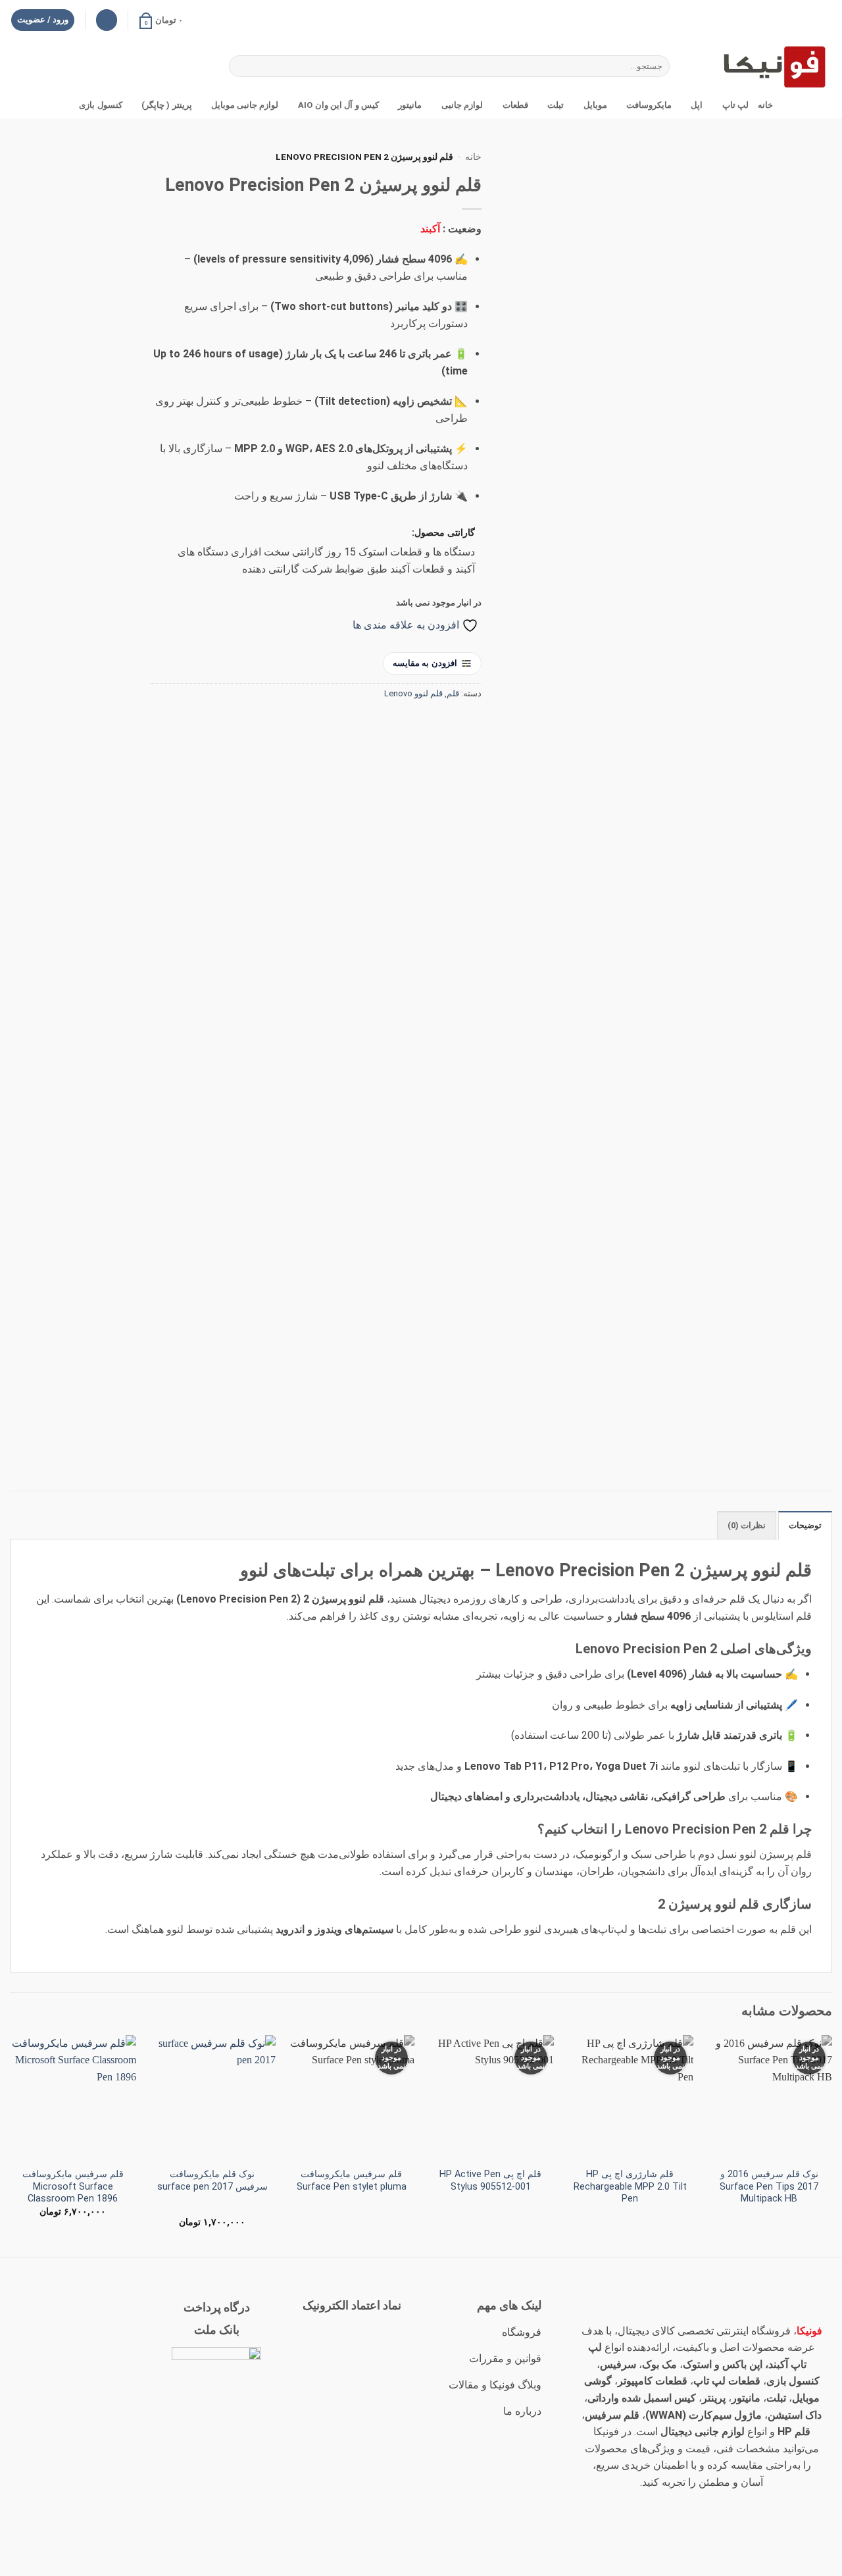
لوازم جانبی (462, 105)
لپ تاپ (735, 105)
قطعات (515, 105)
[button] (161, 20)
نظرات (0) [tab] (747, 1525)
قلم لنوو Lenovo (413, 693)
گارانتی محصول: (443, 533)
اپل (697, 105)
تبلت (556, 105)
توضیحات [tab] (805, 1525)
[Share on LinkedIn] (375, 723)
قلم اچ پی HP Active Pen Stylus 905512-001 (490, 2180)
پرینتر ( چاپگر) (167, 105)
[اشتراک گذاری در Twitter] (446, 723)
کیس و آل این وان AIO (338, 105)
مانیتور (410, 105)
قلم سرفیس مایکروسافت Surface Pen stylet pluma (352, 2180)
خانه (765, 105)
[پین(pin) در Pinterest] (398, 723)
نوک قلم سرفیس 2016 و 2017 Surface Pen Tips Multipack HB (769, 2186)
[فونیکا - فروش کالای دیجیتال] (766, 66)
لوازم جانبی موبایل (245, 105)
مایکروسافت (649, 105)
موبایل (595, 105)
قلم (453, 693)
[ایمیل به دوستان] (422, 723)
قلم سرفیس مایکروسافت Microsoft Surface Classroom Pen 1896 (73, 2186)
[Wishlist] (107, 20)
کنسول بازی (100, 105)
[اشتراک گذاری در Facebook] (469, 723)
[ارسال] (241, 66)
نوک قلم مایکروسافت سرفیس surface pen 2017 (212, 2180)
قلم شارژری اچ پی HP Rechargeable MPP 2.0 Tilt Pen (630, 2186)
